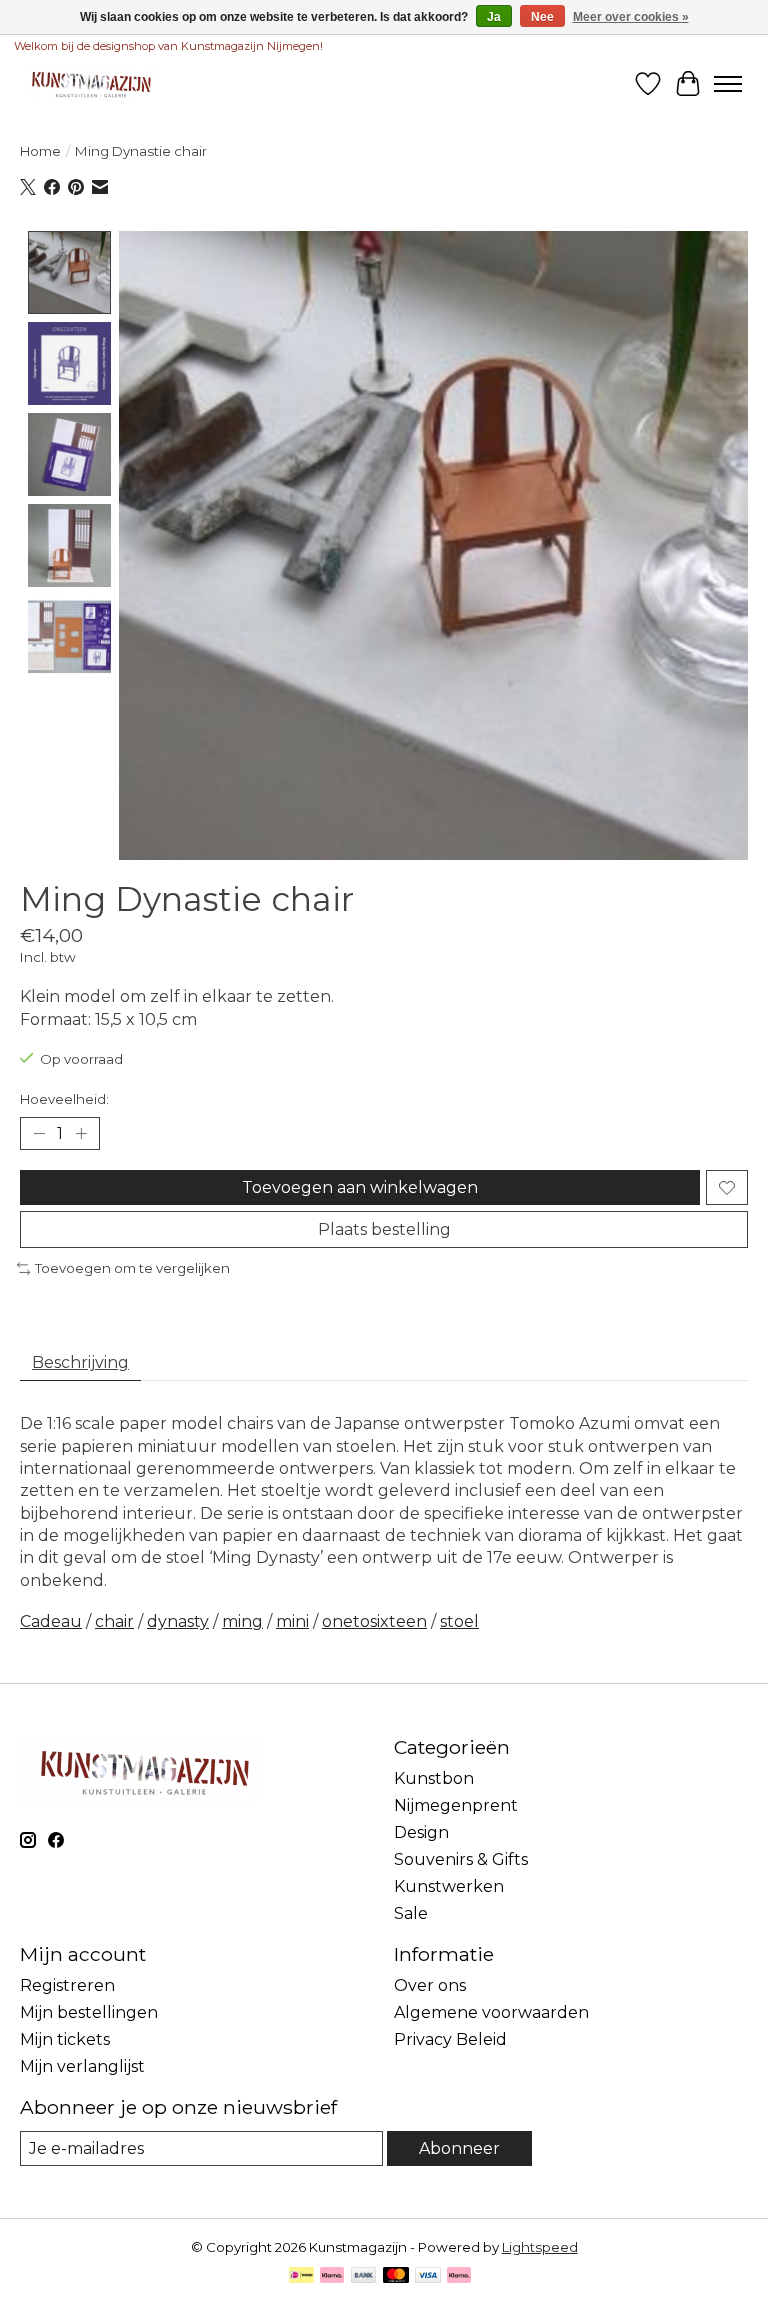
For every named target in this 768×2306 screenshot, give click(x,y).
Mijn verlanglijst (82, 2066)
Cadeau (51, 1621)
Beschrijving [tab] (80, 1362)
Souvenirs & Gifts (461, 1859)
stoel (459, 1621)
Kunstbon (434, 1778)
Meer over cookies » (631, 17)
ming (242, 1621)
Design (421, 1832)
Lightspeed (540, 2247)
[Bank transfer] (364, 2276)
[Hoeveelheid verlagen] (39, 1134)
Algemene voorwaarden (491, 2012)
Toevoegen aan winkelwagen (360, 1187)
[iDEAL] (301, 2276)
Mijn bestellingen (89, 2012)
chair (114, 1621)
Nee (542, 17)
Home (40, 151)
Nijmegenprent (456, 1805)
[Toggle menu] (728, 84)
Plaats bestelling (384, 1229)
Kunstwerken (449, 1886)
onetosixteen (374, 1621)
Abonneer (459, 2148)
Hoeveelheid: (64, 1099)
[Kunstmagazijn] (90, 83)
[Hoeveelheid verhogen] (81, 1134)
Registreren (67, 1985)
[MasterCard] (396, 2276)
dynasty (178, 1621)
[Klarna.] (459, 2276)
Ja (494, 17)
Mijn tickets (65, 2039)
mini (292, 1621)
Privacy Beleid (450, 2039)
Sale (411, 1913)
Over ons (430, 1985)
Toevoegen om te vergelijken (132, 1268)
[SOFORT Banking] (332, 2276)
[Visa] (428, 2276)
